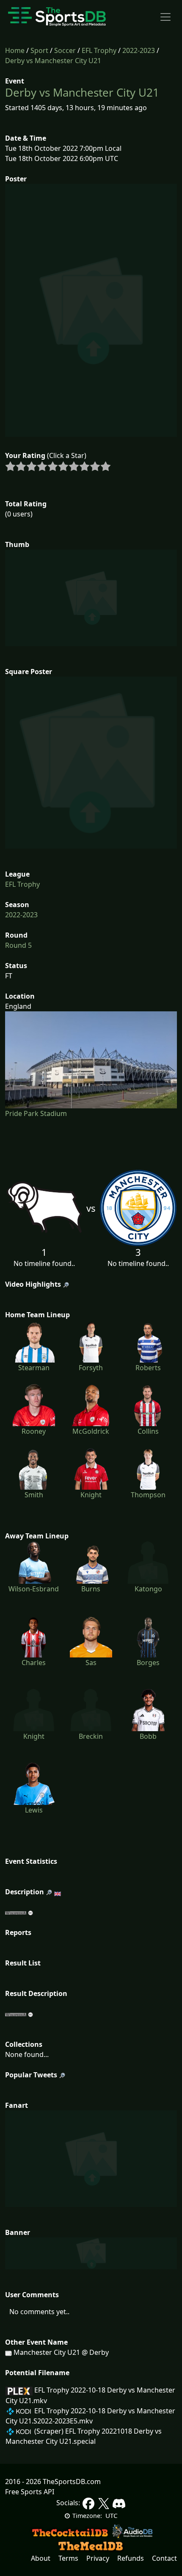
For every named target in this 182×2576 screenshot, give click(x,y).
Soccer (65, 50)
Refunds (131, 2558)
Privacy (98, 2558)
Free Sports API (30, 2492)
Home (15, 50)
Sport (39, 50)
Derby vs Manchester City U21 (53, 61)
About (41, 2558)
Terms (68, 2558)
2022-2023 (139, 50)
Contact (164, 2558)
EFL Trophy (99, 50)
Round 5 (18, 945)
